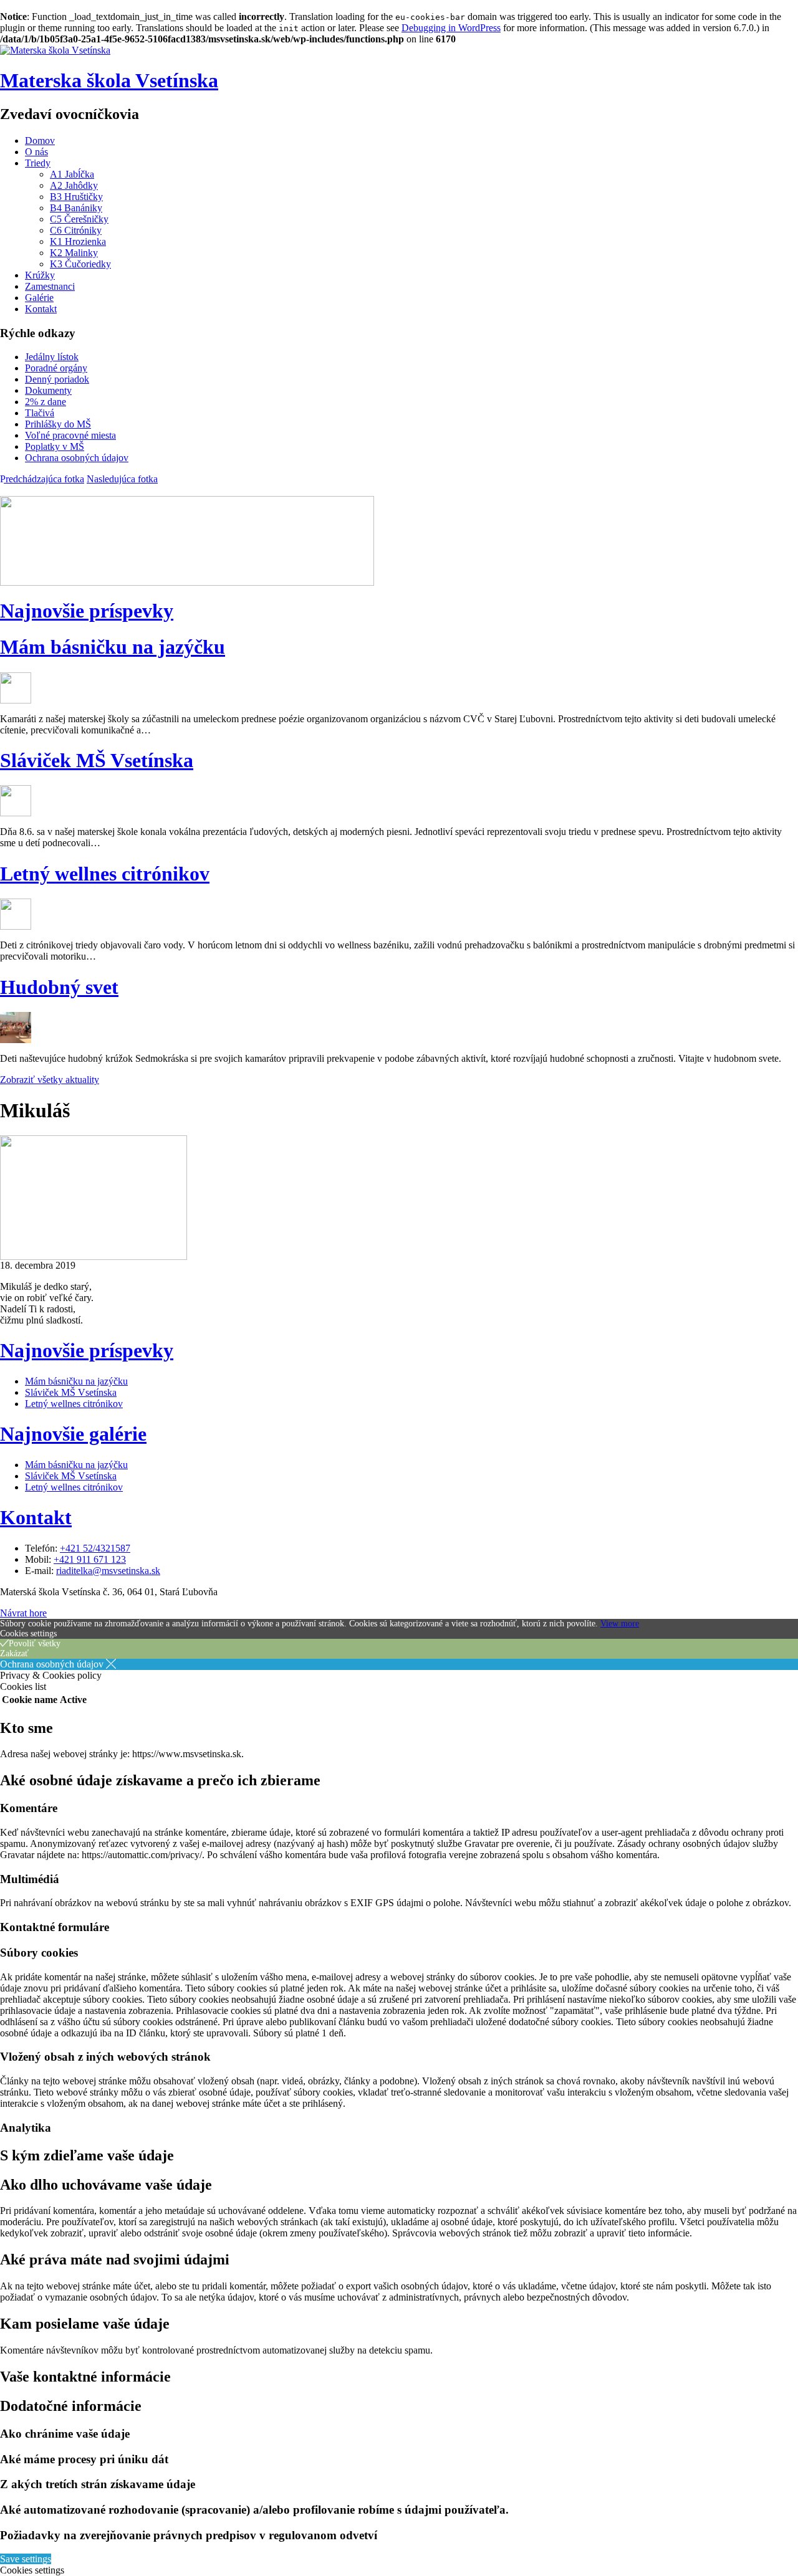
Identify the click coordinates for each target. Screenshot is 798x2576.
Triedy (38, 163)
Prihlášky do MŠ (58, 424)
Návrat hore (23, 1613)
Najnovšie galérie (73, 1434)
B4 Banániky (76, 208)
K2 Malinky (74, 253)
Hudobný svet (59, 987)
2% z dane (46, 402)
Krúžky (40, 275)
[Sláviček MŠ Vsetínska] (16, 813)
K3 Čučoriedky (80, 264)
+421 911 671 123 (90, 1559)
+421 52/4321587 (95, 1548)
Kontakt (41, 309)
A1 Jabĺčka (72, 174)
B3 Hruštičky (76, 197)
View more (620, 1624)
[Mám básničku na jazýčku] (16, 700)
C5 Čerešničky (79, 219)
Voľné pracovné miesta (70, 435)
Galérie (39, 298)
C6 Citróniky (76, 230)
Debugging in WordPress (451, 28)
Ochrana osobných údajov (77, 458)
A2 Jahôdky (74, 185)
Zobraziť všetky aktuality (50, 1080)
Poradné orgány (56, 368)
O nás (36, 152)
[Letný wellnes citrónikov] (16, 926)
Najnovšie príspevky (87, 611)
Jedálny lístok (52, 357)
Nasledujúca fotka (122, 479)
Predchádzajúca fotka (42, 479)
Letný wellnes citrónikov (105, 874)
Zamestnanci (50, 286)
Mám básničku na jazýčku (113, 647)
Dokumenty (48, 390)
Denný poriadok (57, 379)
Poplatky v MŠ (55, 446)
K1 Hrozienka (78, 241)
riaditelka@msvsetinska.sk (108, 1571)
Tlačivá (40, 413)
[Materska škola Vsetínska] (55, 50)
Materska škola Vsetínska (109, 80)
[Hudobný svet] (16, 1040)
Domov (40, 141)
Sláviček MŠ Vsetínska (97, 760)
